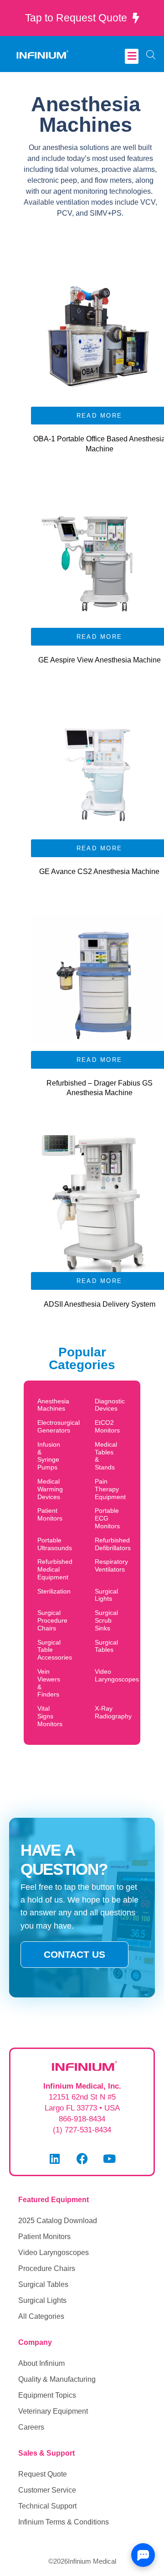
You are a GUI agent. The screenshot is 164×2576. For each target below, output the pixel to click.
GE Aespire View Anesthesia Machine (100, 660)
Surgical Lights (42, 2300)
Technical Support (47, 2506)
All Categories (41, 2316)
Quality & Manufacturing (57, 2379)
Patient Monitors (44, 2237)
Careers (31, 2427)
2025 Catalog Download (58, 2221)
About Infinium (41, 2363)
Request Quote (43, 2474)
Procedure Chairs (47, 2268)
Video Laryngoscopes (54, 2253)
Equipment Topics (47, 2395)
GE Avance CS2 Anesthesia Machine (99, 872)
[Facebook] (82, 2159)
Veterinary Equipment (53, 2411)
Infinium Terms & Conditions (64, 2522)
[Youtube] (109, 2159)
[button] (132, 56)
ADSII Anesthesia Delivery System (100, 1304)
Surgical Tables (43, 2284)
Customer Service (47, 2490)
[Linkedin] (55, 2159)
